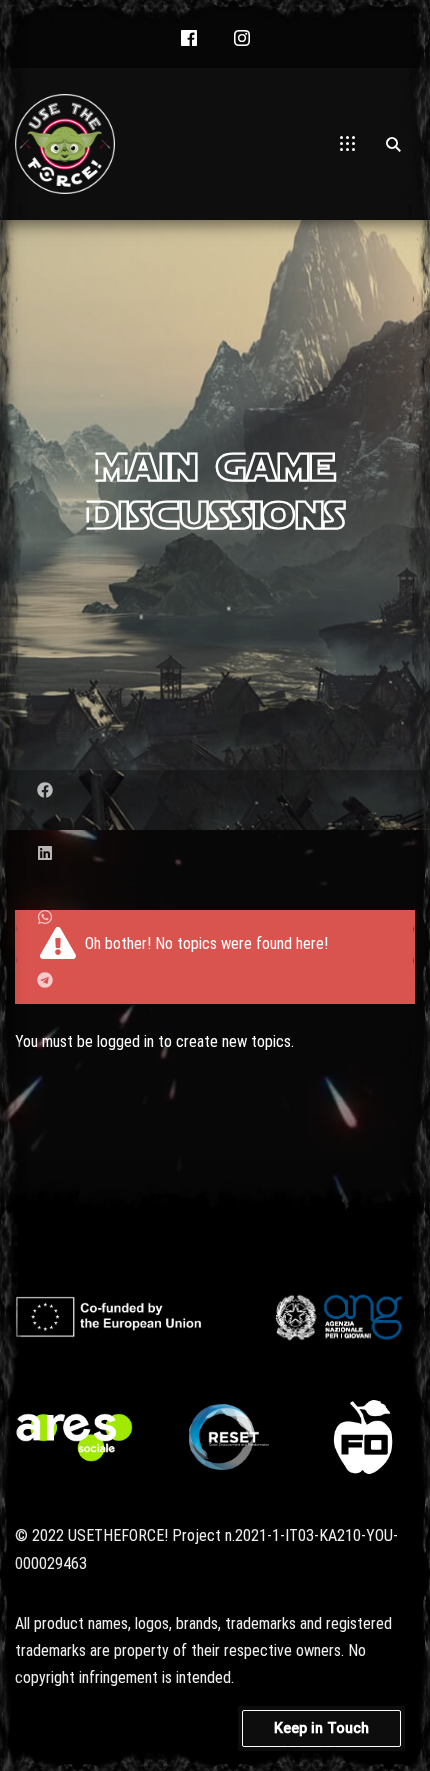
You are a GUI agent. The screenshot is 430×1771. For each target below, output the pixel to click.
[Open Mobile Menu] (347, 144)
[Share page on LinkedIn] (45, 853)
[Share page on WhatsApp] (45, 917)
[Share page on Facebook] (45, 790)
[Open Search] (393, 144)
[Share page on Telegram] (45, 980)
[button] (189, 39)
